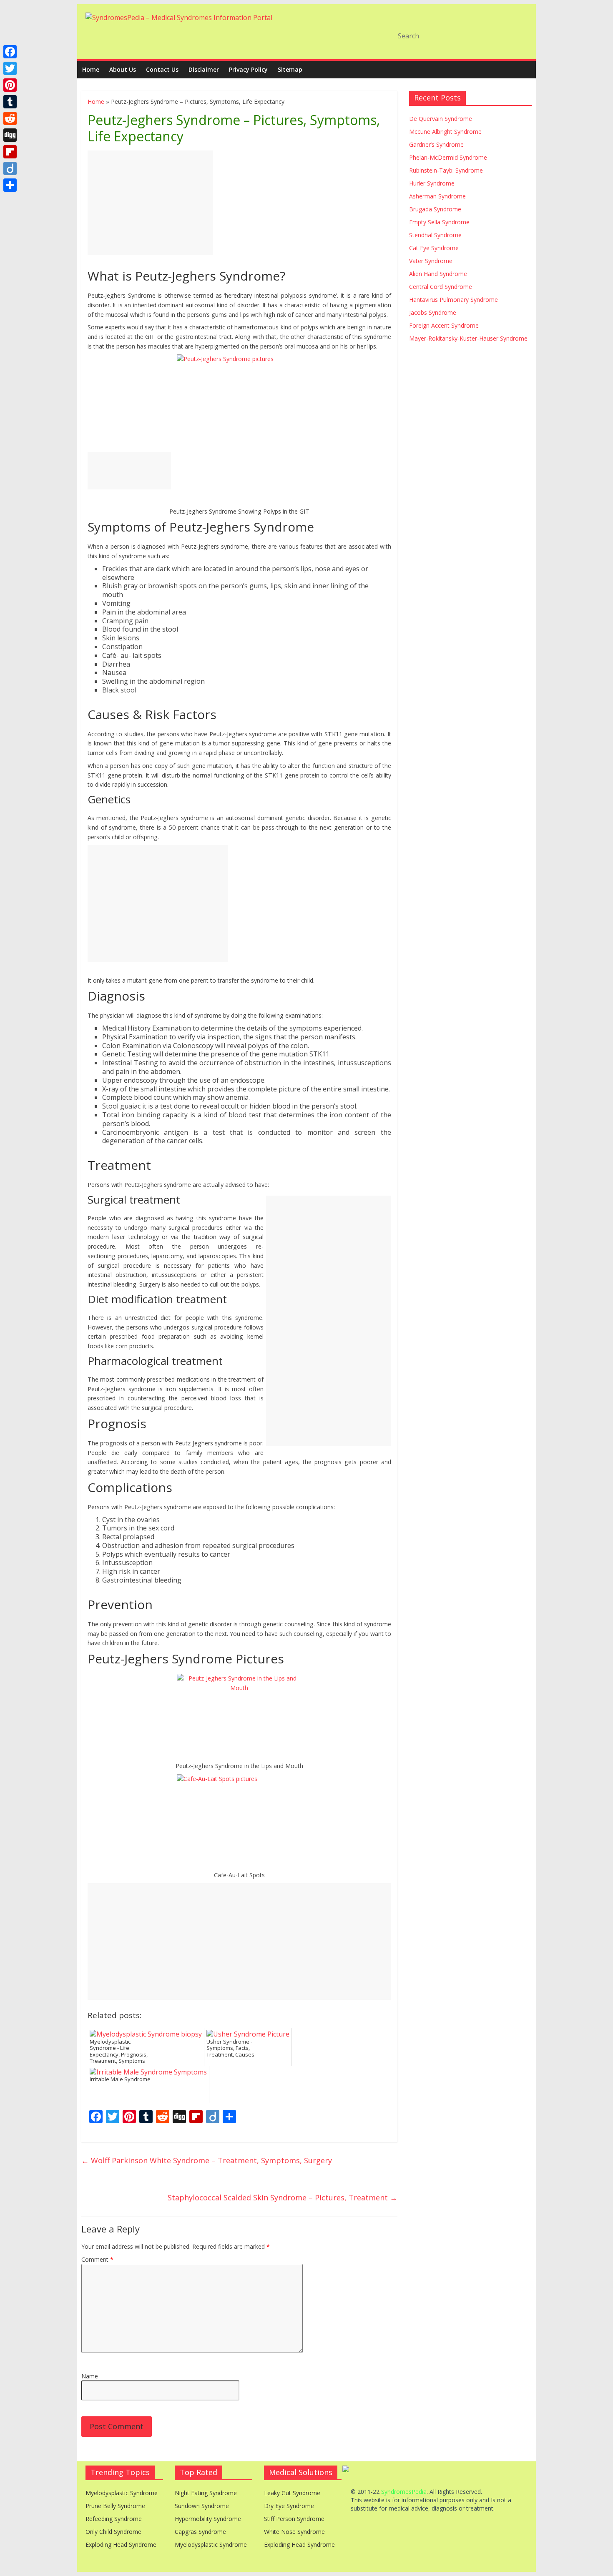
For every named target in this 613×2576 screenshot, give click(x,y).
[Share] (10, 185)
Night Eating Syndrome (206, 2493)
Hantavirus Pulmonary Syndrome (453, 300)
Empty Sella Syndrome (439, 222)
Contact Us (162, 69)
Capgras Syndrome (200, 2532)
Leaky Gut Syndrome (292, 2493)
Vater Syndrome (431, 261)
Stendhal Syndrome (435, 235)
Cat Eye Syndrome (434, 248)
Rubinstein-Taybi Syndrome (446, 170)
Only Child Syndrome (113, 2532)
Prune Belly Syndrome (115, 2506)
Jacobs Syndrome (433, 312)
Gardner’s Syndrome (436, 144)
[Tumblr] (10, 102)
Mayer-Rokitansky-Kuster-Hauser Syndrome (468, 338)
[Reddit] (10, 118)
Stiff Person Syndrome (294, 2519)
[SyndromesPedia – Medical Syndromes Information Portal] (179, 18)
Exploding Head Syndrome (121, 2545)
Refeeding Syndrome (114, 2519)
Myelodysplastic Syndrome (122, 2493)
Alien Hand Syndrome (438, 274)
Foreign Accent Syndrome (444, 325)
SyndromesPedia (404, 2492)
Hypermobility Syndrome (208, 2519)
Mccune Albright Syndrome (445, 132)
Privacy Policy (248, 69)
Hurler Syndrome (432, 183)
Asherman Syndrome (437, 196)
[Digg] (10, 135)
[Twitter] (10, 68)
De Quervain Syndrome (441, 119)
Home (91, 69)
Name (90, 2376)
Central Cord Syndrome (441, 287)
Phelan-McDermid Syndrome (448, 157)
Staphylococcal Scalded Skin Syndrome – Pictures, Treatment (283, 2197)
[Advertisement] (150, 203)
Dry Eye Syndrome (289, 2506)
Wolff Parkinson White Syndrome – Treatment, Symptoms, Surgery (207, 2160)
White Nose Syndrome (294, 2532)
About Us (123, 69)
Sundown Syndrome (202, 2506)
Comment (97, 2259)
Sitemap (290, 69)
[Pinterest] (10, 85)
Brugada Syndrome (435, 209)
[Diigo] (10, 168)
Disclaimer (204, 69)
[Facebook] (10, 52)
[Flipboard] (10, 152)
